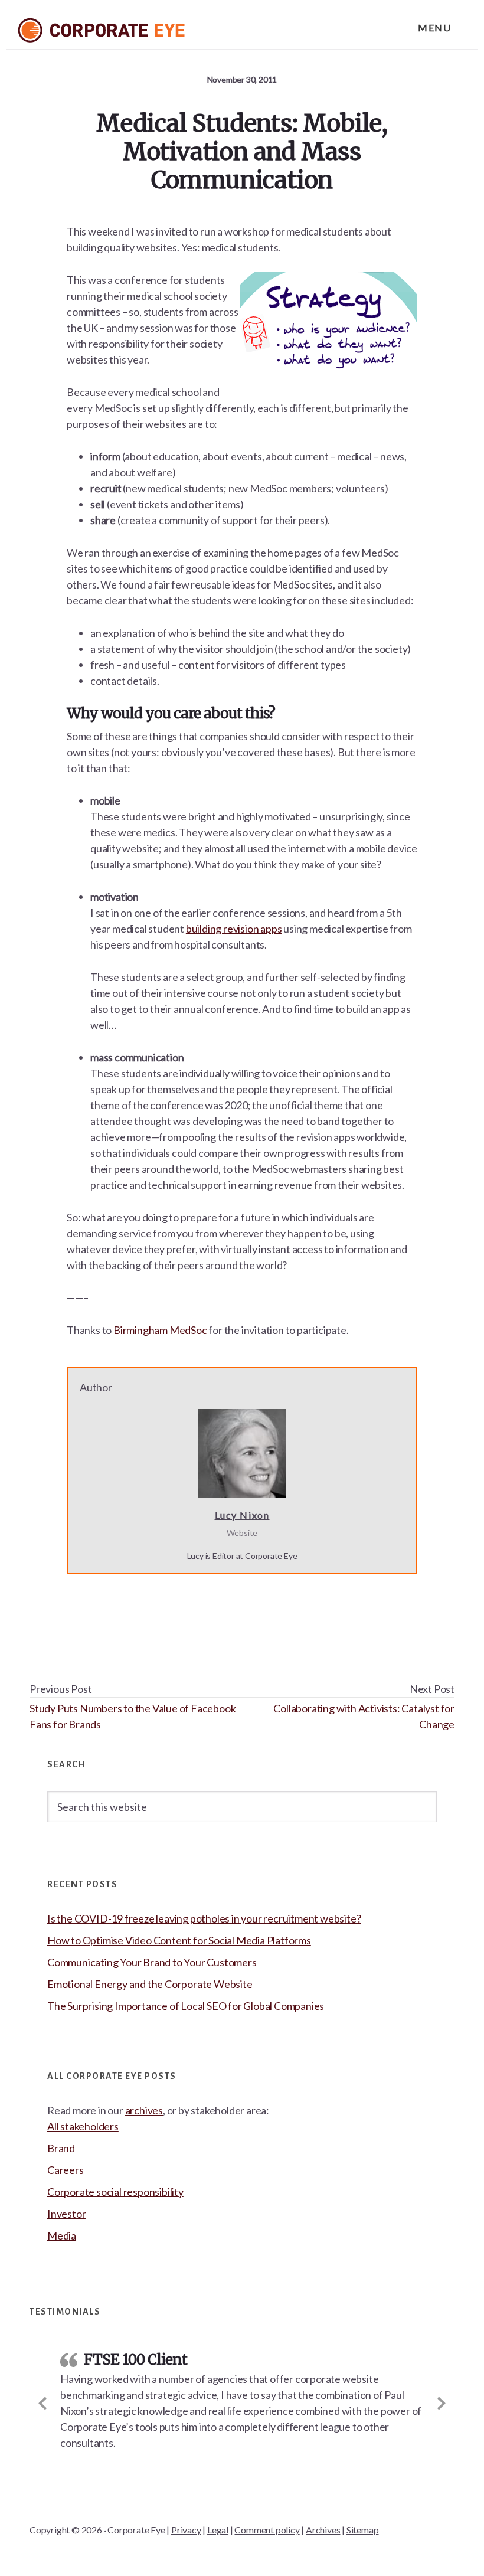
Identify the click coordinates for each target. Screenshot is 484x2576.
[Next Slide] (442, 2392)
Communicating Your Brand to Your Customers (152, 1962)
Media (62, 2235)
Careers (66, 2170)
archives (144, 2110)
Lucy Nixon (242, 1515)
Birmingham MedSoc (160, 1330)
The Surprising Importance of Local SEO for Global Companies (186, 2006)
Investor (66, 2214)
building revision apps (234, 929)
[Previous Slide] (42, 2392)
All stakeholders (83, 2126)
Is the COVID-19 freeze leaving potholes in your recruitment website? (204, 1918)
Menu (434, 27)
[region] (242, 2527)
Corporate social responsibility (115, 2192)
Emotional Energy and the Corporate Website (150, 1984)
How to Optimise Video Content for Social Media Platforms (179, 1940)
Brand (61, 2148)
